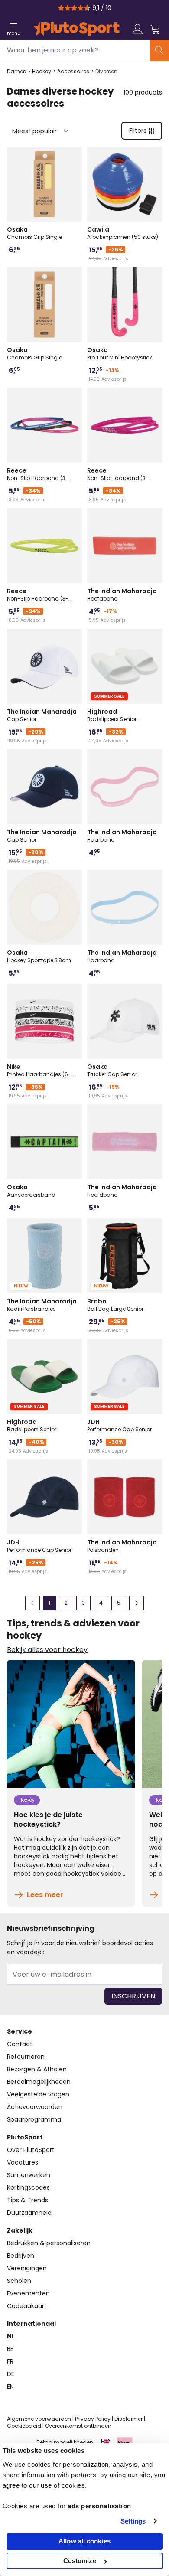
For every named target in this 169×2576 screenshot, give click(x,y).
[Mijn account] (138, 29)
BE (10, 2349)
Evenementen (28, 2293)
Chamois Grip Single (34, 233)
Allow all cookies (84, 2541)
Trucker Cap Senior (112, 1070)
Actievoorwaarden (35, 2107)
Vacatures (23, 2162)
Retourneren (26, 2057)
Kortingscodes (28, 2187)
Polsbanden (122, 1546)
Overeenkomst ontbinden (78, 2426)
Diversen (106, 72)
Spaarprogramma (34, 2119)
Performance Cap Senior (119, 1425)
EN (10, 2387)
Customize (80, 2561)
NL (11, 2336)
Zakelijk (20, 2230)
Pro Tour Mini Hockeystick (120, 353)
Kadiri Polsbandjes (42, 1305)
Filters (138, 131)
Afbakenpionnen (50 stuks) (123, 233)
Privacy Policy (93, 2419)
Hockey (42, 72)
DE (11, 2374)
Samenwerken (29, 2175)
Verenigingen (27, 2268)
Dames (16, 72)
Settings (133, 2521)
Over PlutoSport (31, 2150)
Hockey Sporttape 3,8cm (39, 956)
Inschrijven (133, 1996)
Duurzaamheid (29, 2213)
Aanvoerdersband (31, 1191)
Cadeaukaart (27, 2306)
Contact (20, 2044)
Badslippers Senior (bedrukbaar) (112, 715)
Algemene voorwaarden (39, 2419)
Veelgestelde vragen (38, 2094)
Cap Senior (42, 715)
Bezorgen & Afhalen (37, 2069)
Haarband (122, 836)
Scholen (19, 2281)
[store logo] (76, 29)
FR (10, 2361)
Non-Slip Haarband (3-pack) (38, 474)
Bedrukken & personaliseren (49, 2243)
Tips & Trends (28, 2200)
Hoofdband (122, 594)
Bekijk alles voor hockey (47, 1650)
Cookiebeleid (24, 2426)
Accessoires (73, 72)
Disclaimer (128, 2419)
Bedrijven (21, 2256)
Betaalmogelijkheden (39, 2082)
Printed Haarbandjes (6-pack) (39, 1070)
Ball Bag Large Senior (115, 1305)
